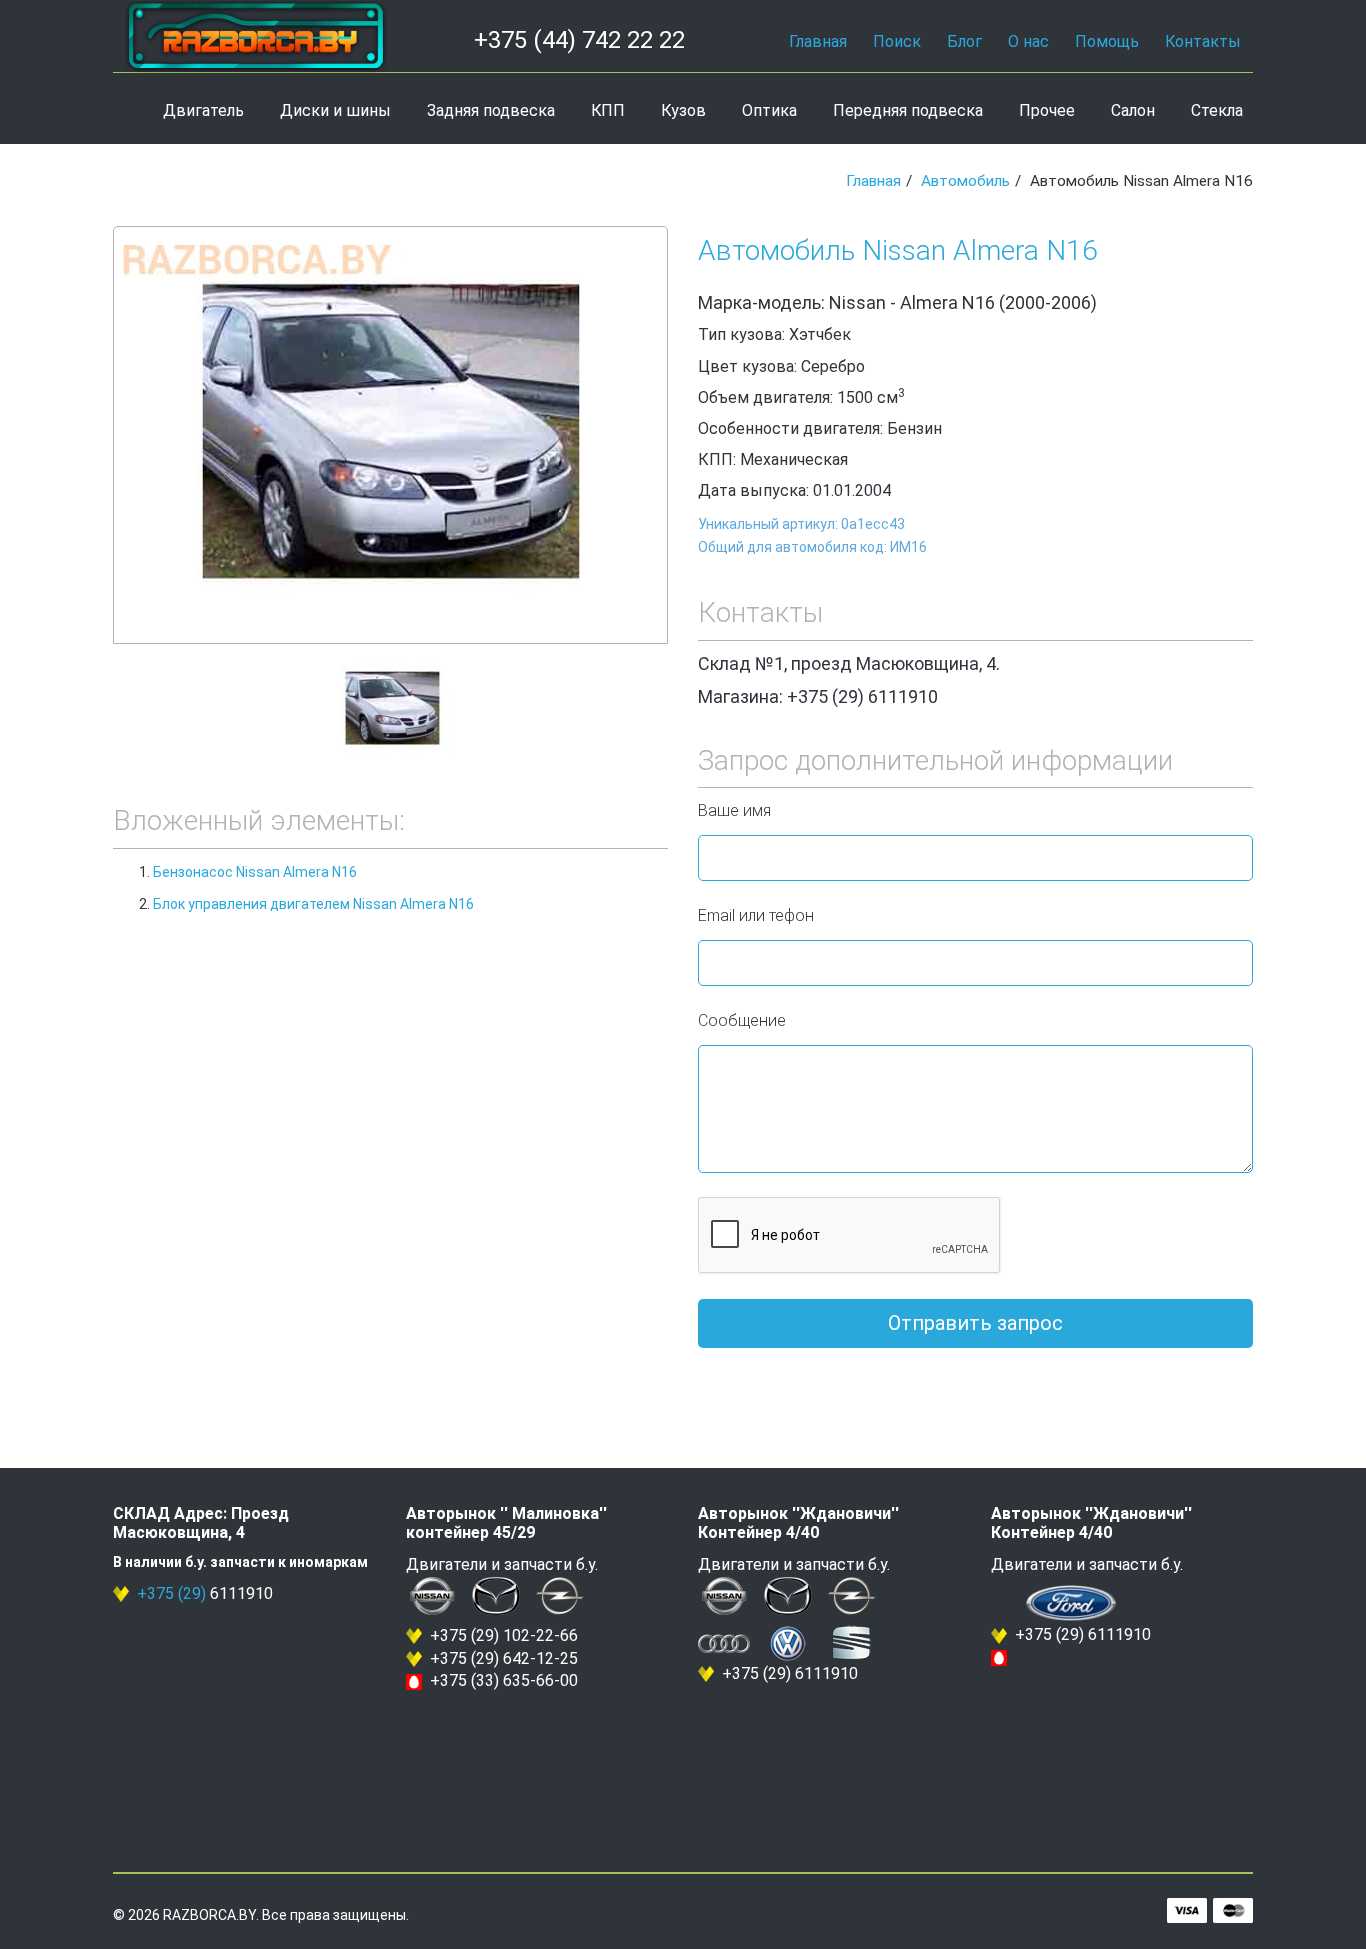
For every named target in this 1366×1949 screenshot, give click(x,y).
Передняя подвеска (908, 110)
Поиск (897, 41)
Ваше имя (734, 810)
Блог (964, 41)
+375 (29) (171, 1593)
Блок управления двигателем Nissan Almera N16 (313, 904)
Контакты (1203, 41)
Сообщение (742, 1020)
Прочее (1047, 110)
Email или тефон (756, 915)
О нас (1028, 41)
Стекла (1217, 110)
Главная (818, 41)
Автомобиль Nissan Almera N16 (898, 250)
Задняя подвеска (491, 110)
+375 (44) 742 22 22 (579, 40)
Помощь (1107, 41)
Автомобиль (965, 181)
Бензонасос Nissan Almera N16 (255, 872)
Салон (1133, 110)
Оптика (769, 110)
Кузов (683, 110)
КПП (608, 110)
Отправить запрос (975, 1323)
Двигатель (203, 110)
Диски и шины (335, 110)
